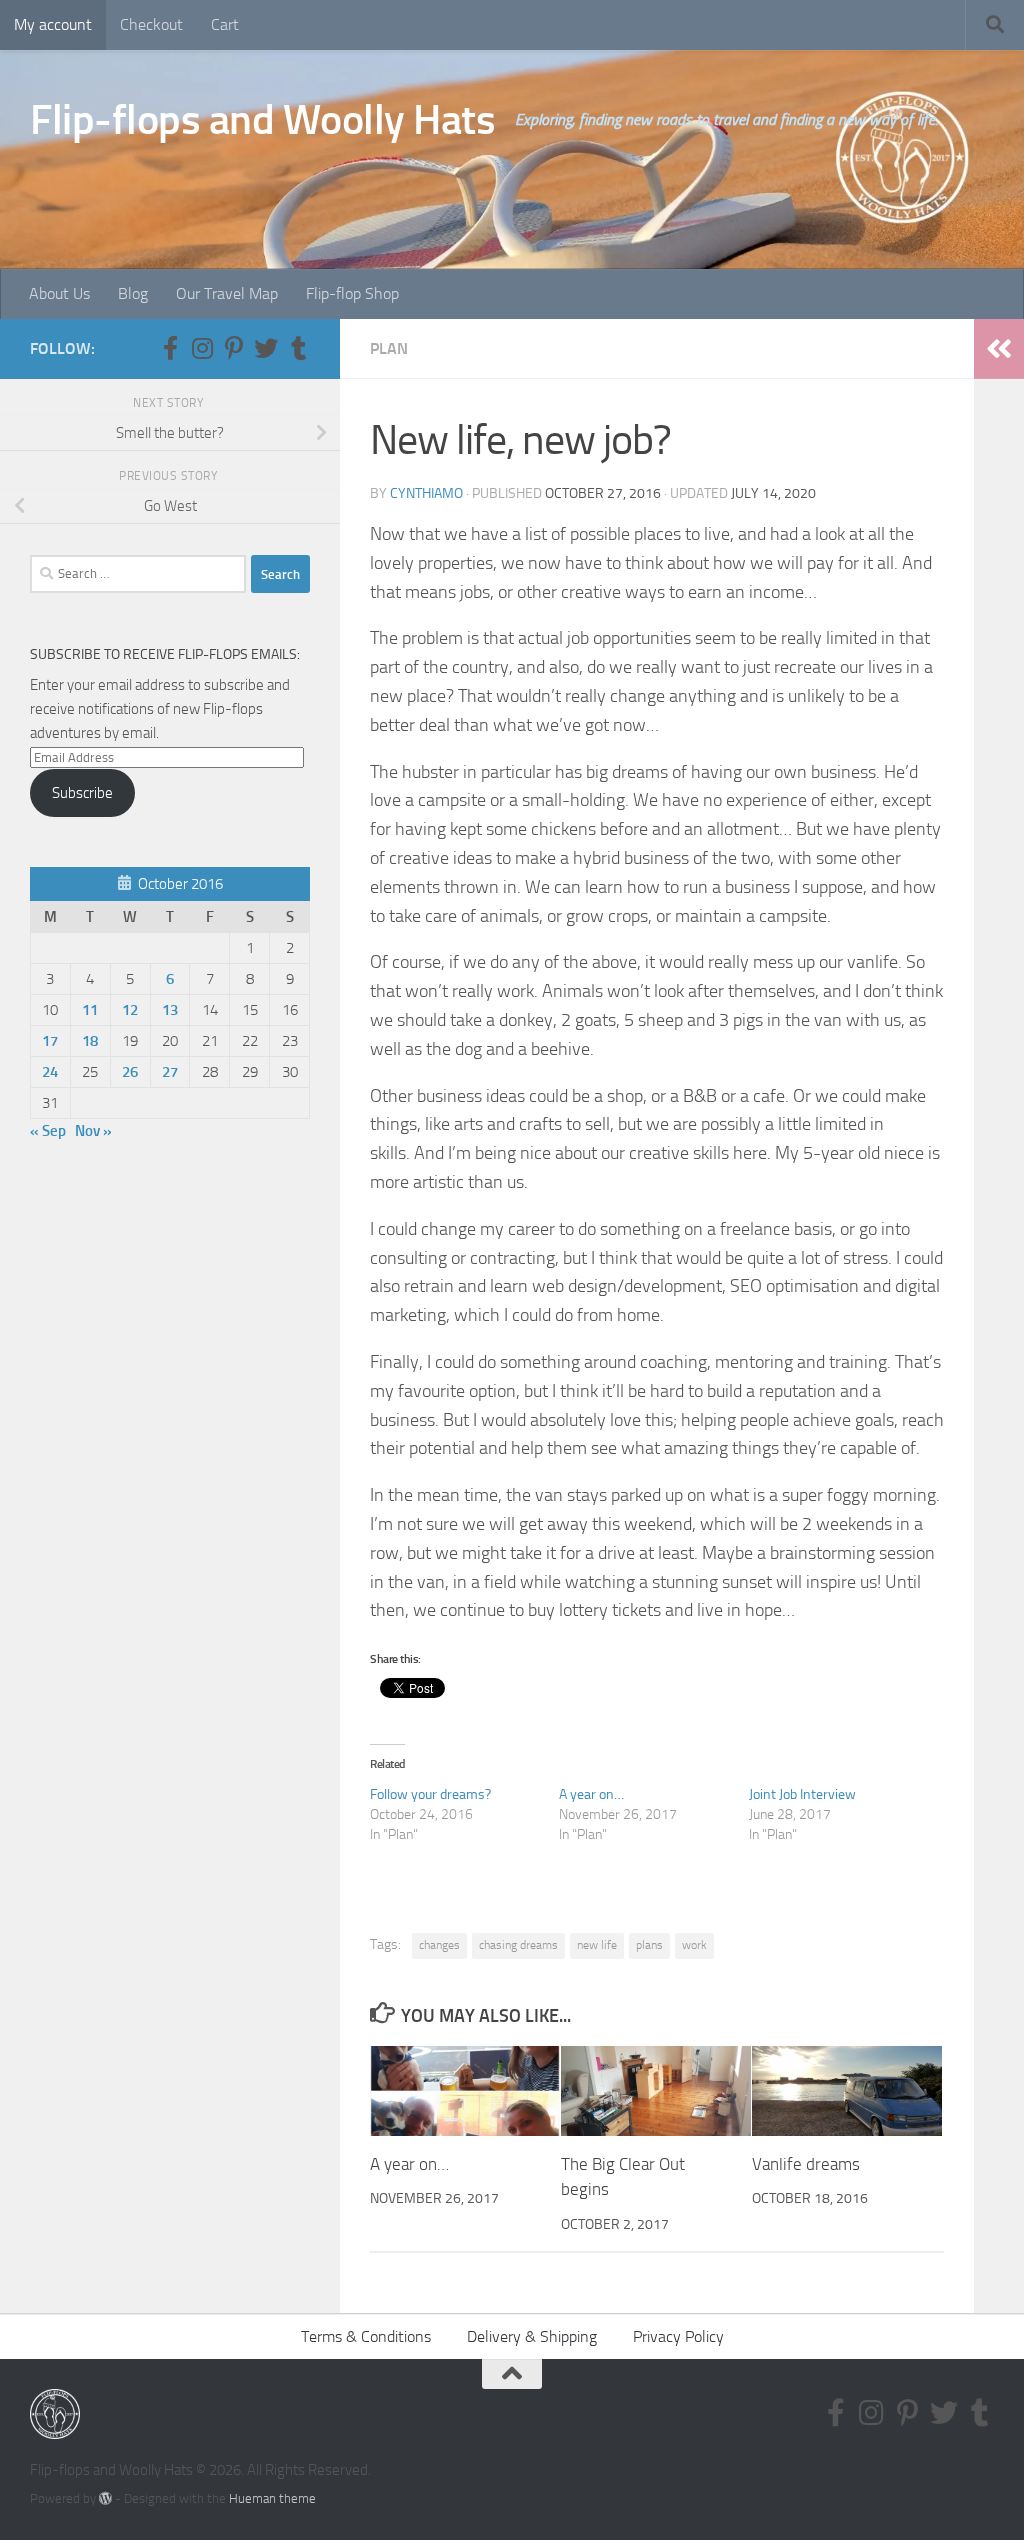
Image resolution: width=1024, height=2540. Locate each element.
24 (50, 1072)
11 (90, 1010)
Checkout (151, 24)
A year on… (591, 1794)
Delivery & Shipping (532, 2336)
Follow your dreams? (430, 1794)
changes (439, 1945)
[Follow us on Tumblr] (298, 348)
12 (130, 1010)
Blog (133, 293)
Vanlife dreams (806, 2164)
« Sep (48, 1131)
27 (170, 1072)
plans (649, 1945)
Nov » (93, 1131)
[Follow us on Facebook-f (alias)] (170, 348)
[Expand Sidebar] (999, 349)
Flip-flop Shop (352, 293)
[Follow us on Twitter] (266, 348)
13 (170, 1010)
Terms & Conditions (366, 2336)
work (694, 1945)
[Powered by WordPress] (105, 2498)
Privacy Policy (678, 2336)
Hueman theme (272, 2498)
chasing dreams (518, 1945)
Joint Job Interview (802, 1794)
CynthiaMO (426, 493)
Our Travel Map (227, 293)
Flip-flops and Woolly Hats (262, 120)
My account (53, 24)
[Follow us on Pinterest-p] (234, 348)
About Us (59, 293)
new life (597, 1945)
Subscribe (82, 793)
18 (90, 1041)
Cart (225, 24)
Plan (389, 348)
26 (130, 1072)
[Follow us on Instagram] (202, 348)
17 (50, 1041)
